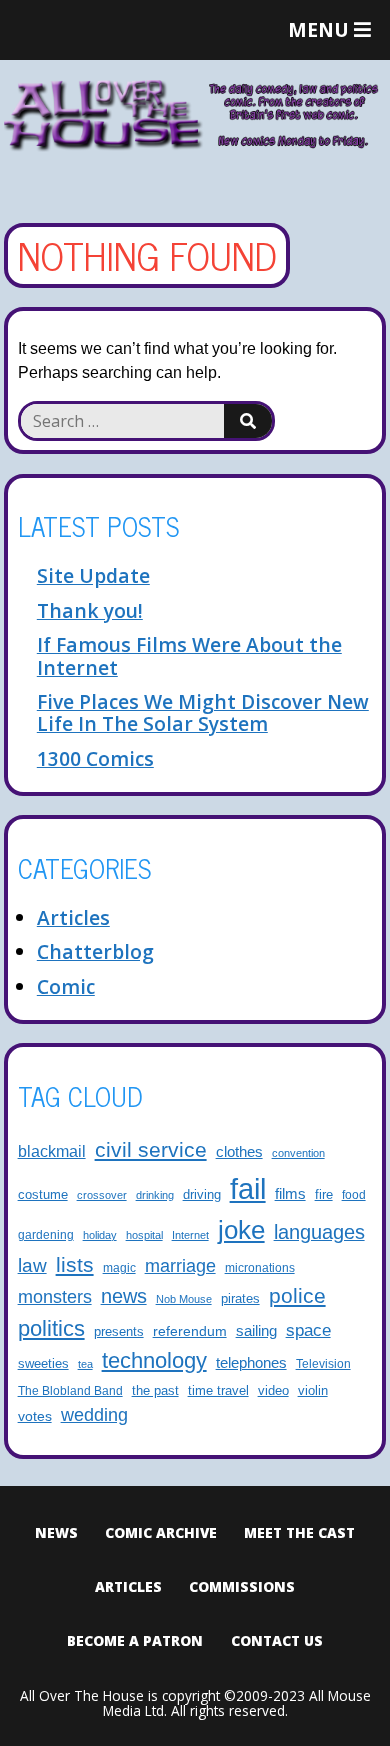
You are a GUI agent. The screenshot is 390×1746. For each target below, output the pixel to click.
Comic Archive (161, 1532)
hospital (144, 1235)
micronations (260, 1267)
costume (43, 1195)
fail (248, 1188)
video (273, 1390)
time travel (218, 1391)
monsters (55, 1297)
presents (119, 1332)
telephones (251, 1363)
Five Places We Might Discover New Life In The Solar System (203, 712)
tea (85, 1364)
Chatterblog (95, 951)
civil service (151, 1150)
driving (202, 1195)
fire (324, 1195)
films (290, 1194)
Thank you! (90, 610)
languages (319, 1232)
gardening (46, 1234)
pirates (240, 1299)
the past (155, 1391)
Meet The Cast (299, 1532)
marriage (180, 1265)
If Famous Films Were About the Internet (189, 655)
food (354, 1194)
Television (323, 1363)
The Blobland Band (70, 1390)
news (124, 1296)
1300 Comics (95, 758)
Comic (66, 986)
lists (75, 1264)
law (32, 1265)
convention (298, 1153)
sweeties (43, 1364)
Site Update (93, 575)
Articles (73, 917)
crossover (102, 1195)
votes (35, 1416)
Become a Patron (135, 1640)
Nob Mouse (184, 1299)
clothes (239, 1152)
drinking (155, 1195)
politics (51, 1328)
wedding (94, 1415)
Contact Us (277, 1640)
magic (119, 1267)
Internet (190, 1235)
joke (241, 1230)
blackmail (52, 1151)
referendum (190, 1331)
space (308, 1330)
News (56, 1532)
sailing (256, 1330)
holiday (100, 1235)
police (297, 1295)
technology (154, 1360)
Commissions (242, 1586)
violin (313, 1391)
